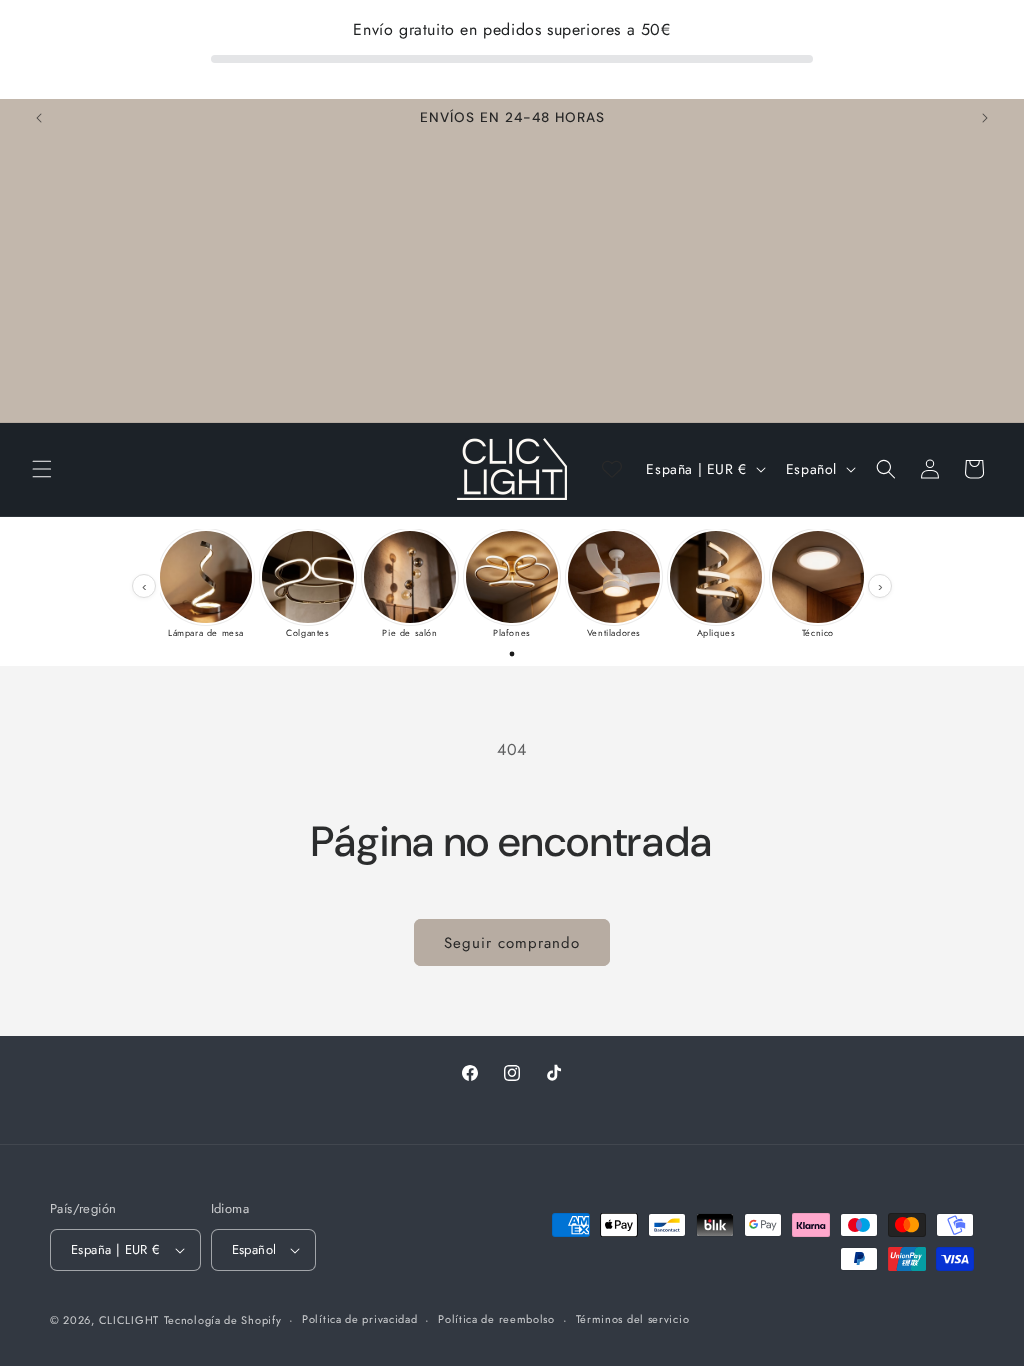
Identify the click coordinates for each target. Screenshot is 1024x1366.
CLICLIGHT (129, 1320)
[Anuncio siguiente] (985, 118)
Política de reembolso (496, 1319)
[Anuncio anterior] (39, 118)
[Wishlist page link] (612, 469)
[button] (42, 469)
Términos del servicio (633, 1319)
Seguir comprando (512, 943)
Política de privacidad (359, 1319)
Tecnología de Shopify (223, 1320)
